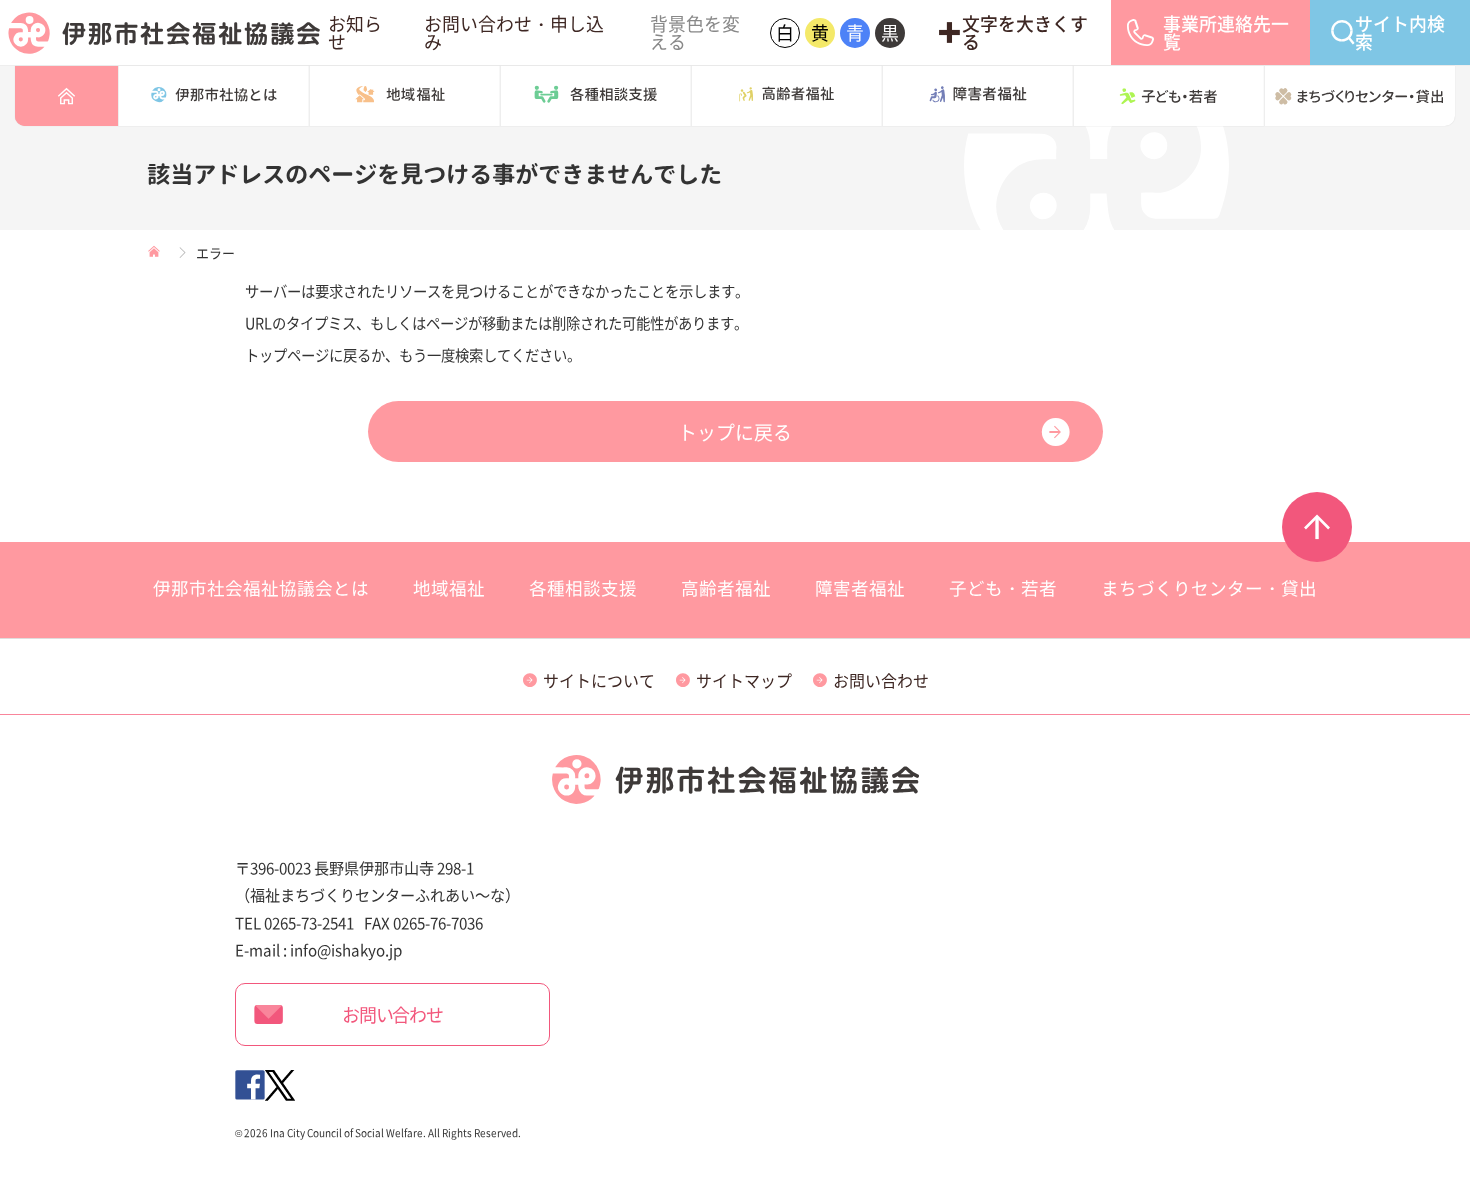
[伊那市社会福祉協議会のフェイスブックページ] (250, 1082)
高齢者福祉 (787, 96)
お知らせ (355, 33)
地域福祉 (449, 588)
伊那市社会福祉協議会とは (214, 96)
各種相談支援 (596, 96)
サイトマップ (743, 680)
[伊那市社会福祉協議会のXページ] (280, 1082)
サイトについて (598, 680)
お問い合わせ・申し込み (514, 33)
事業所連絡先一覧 (1226, 32)
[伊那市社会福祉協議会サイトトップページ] (164, 32)
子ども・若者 (1169, 96)
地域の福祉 (405, 96)
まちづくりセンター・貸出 (1360, 96)
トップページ (66, 96)
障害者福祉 (978, 96)
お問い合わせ (880, 680)
